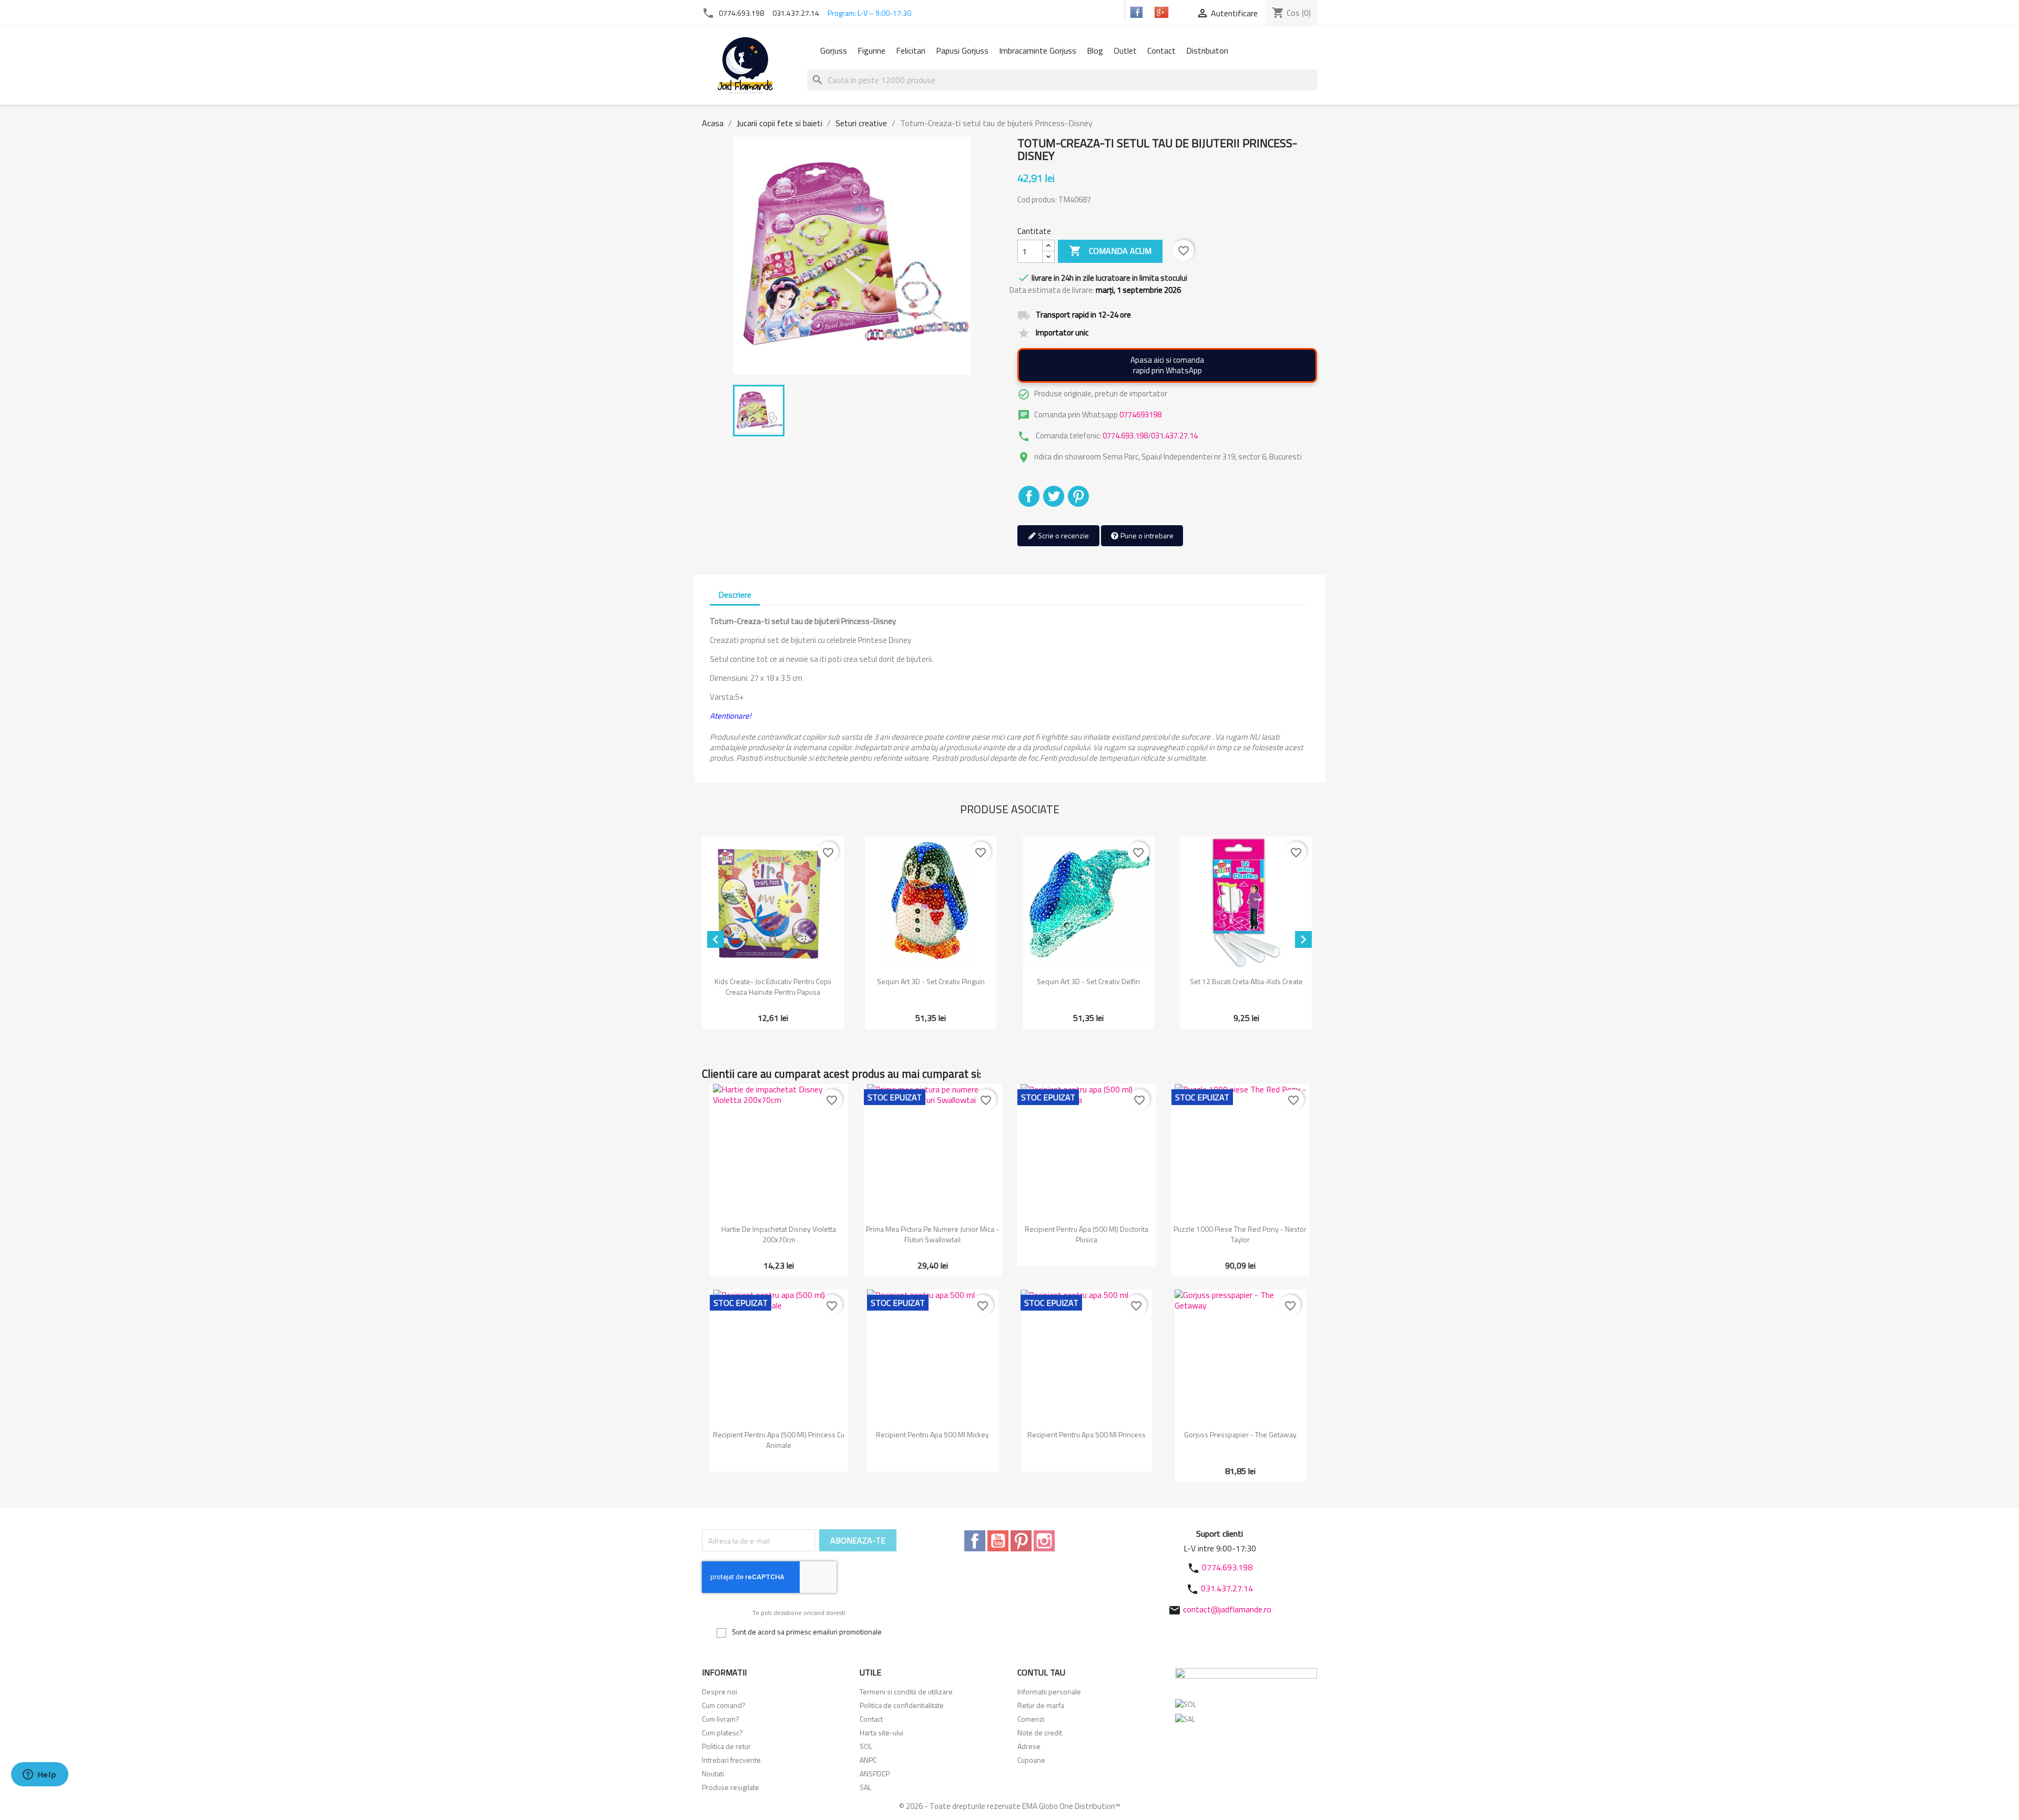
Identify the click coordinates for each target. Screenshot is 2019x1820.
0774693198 (1140, 415)
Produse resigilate (731, 1787)
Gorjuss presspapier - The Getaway (1240, 1434)
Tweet (1054, 496)
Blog (1095, 50)
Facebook (975, 1541)
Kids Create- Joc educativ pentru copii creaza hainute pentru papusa (773, 986)
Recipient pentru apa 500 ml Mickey (932, 1434)
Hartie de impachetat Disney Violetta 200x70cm (779, 1234)
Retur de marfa (1041, 1705)
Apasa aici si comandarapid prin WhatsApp (1167, 365)
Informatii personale (1049, 1691)
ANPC (868, 1760)
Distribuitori (1207, 50)
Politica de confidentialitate (902, 1705)
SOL (866, 1746)
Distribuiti (1029, 496)
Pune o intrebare (1146, 535)
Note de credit (1040, 1732)
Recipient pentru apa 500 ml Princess (1087, 1434)
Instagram (1044, 1541)
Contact (1161, 50)
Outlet (1125, 50)
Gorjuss (834, 50)
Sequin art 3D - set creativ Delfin (1088, 981)
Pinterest (1078, 496)
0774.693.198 (741, 13)
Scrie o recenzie (1063, 535)
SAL (865, 1787)
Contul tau (1041, 1672)
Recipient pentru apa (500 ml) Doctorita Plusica (1087, 1234)
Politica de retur (726, 1746)
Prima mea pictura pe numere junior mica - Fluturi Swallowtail (932, 1234)
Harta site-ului (881, 1732)
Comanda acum (1110, 251)
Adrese (1029, 1746)
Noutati (713, 1773)
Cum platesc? (722, 1732)
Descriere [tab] (735, 595)
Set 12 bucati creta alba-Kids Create (1246, 981)
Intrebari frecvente (731, 1760)
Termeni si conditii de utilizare (906, 1691)
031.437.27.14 (796, 13)
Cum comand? (724, 1705)
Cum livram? (721, 1719)
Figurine (871, 50)
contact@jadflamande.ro (1227, 1609)
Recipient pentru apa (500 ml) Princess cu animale (779, 1440)
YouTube (998, 1541)
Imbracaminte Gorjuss (1038, 50)
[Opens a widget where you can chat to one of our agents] (39, 1775)
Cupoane (1031, 1760)
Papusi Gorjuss (962, 50)
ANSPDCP (875, 1773)
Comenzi (1031, 1719)
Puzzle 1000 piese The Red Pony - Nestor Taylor (1240, 1234)
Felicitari (911, 50)
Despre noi (720, 1691)
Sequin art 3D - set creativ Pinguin (931, 981)
